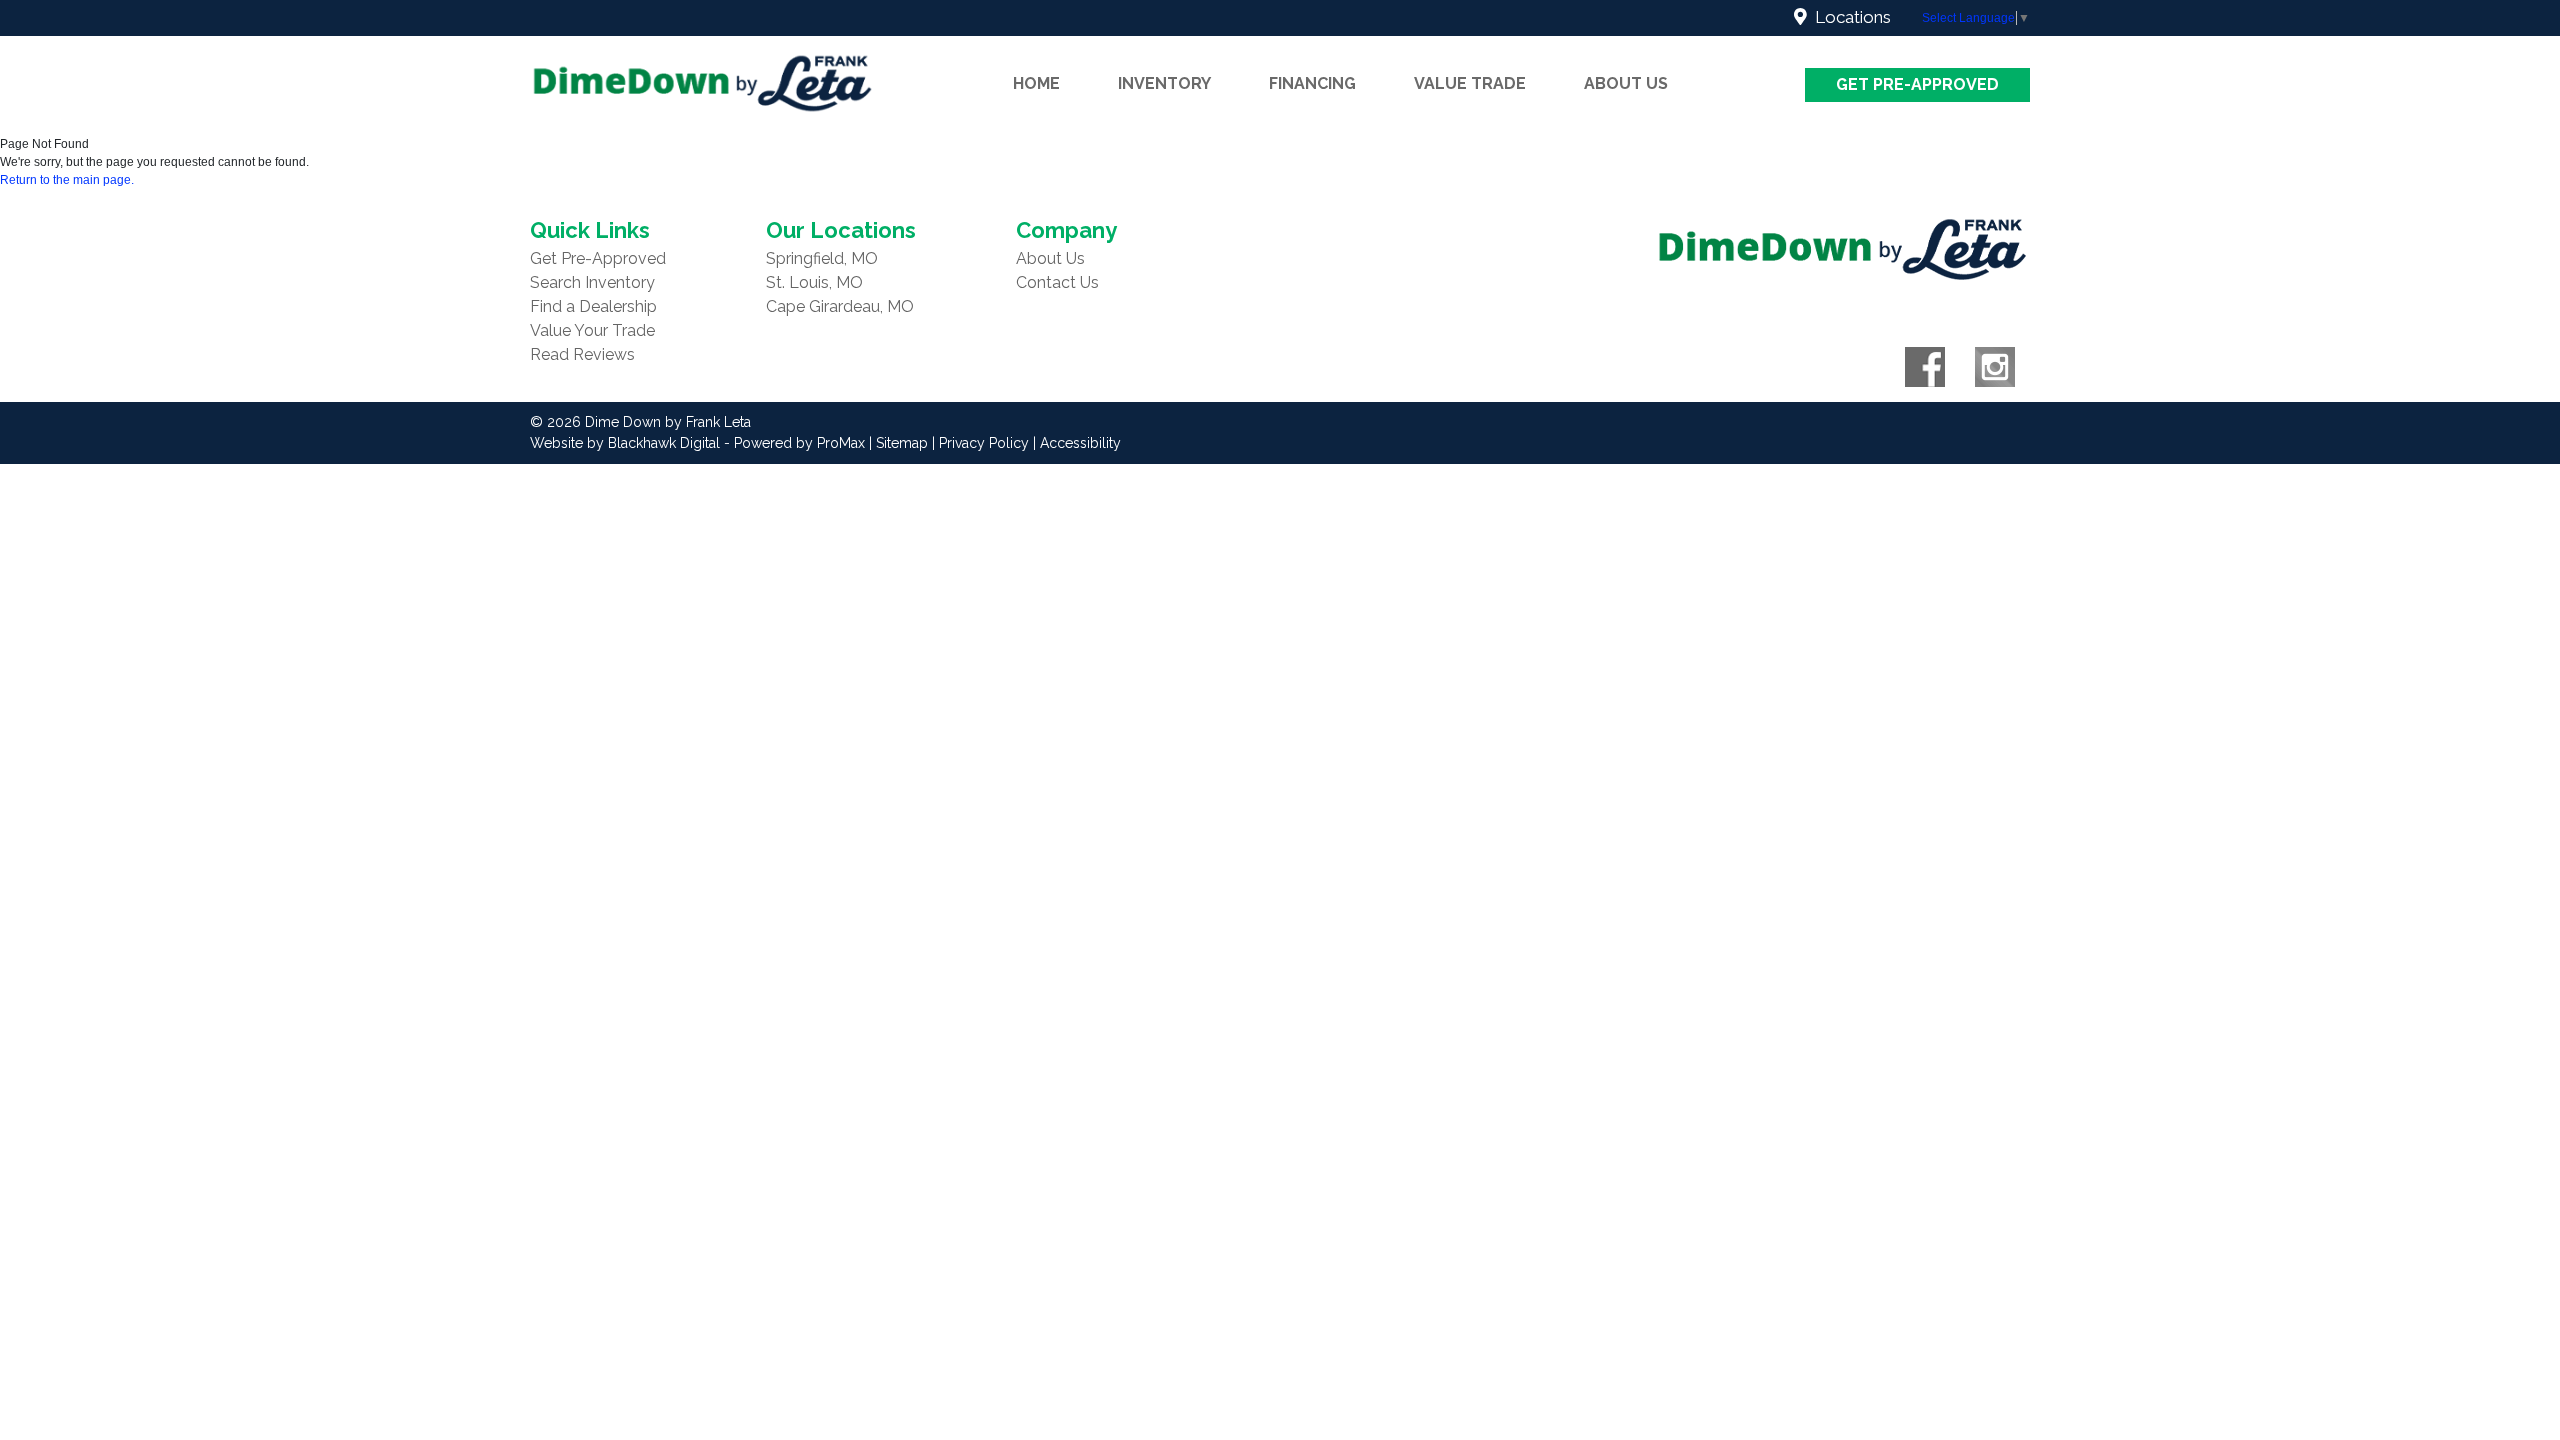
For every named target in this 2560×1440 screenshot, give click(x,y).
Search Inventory (592, 282)
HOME (1036, 83)
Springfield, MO (822, 258)
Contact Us (1057, 282)
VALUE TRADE (1470, 83)
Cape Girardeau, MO (840, 306)
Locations (1849, 17)
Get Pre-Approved (1917, 84)
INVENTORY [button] (1164, 83)
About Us (1050, 258)
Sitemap (902, 443)
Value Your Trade (592, 330)
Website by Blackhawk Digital (625, 443)
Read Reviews (582, 354)
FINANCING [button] (1312, 83)
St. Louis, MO (814, 282)
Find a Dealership (593, 306)
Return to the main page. (67, 180)
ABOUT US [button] (1626, 83)
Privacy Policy (984, 443)
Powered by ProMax (799, 443)
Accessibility (1080, 443)
